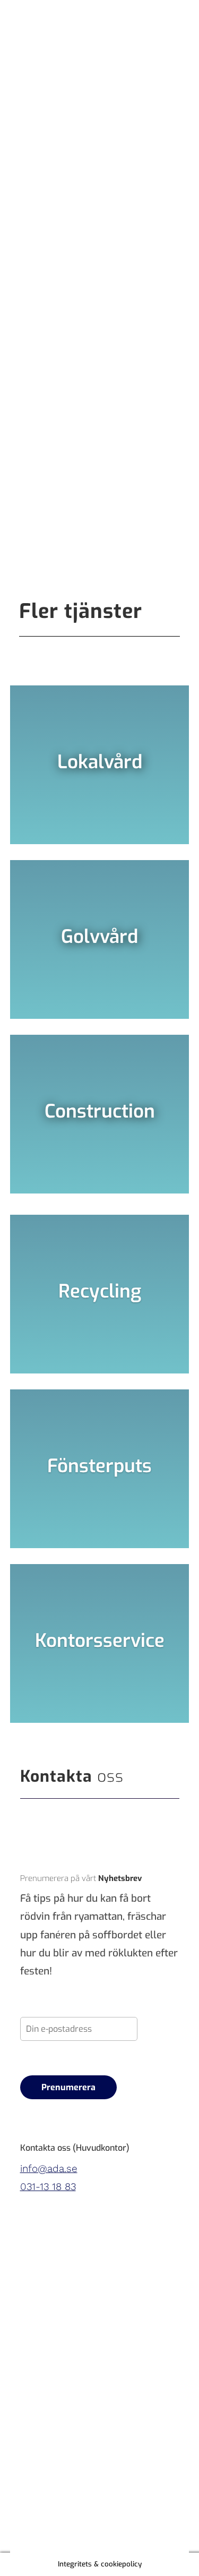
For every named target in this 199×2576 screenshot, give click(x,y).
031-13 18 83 (48, 2187)
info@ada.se (49, 2169)
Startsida (41, 200)
